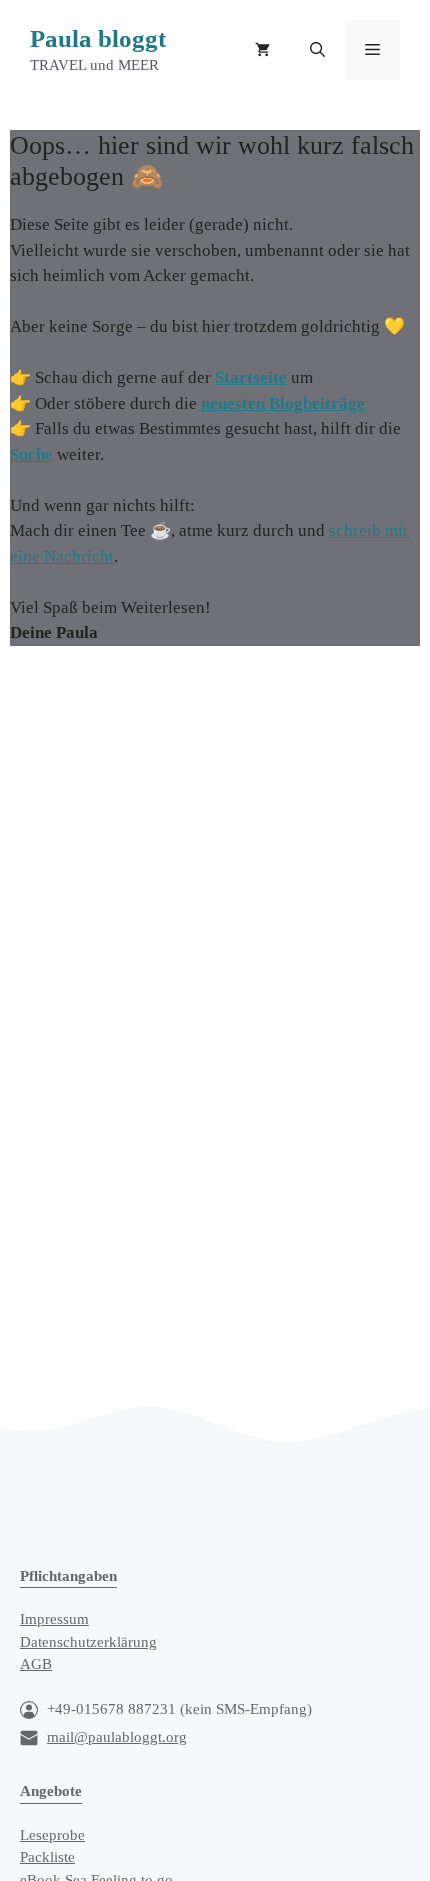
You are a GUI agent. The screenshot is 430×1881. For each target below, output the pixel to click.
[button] (317, 50)
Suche (31, 454)
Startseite (251, 377)
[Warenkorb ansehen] (262, 50)
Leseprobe (52, 1835)
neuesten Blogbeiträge (283, 403)
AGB (36, 1664)
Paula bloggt (98, 38)
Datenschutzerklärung (88, 1642)
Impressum (54, 1619)
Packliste (47, 1857)
